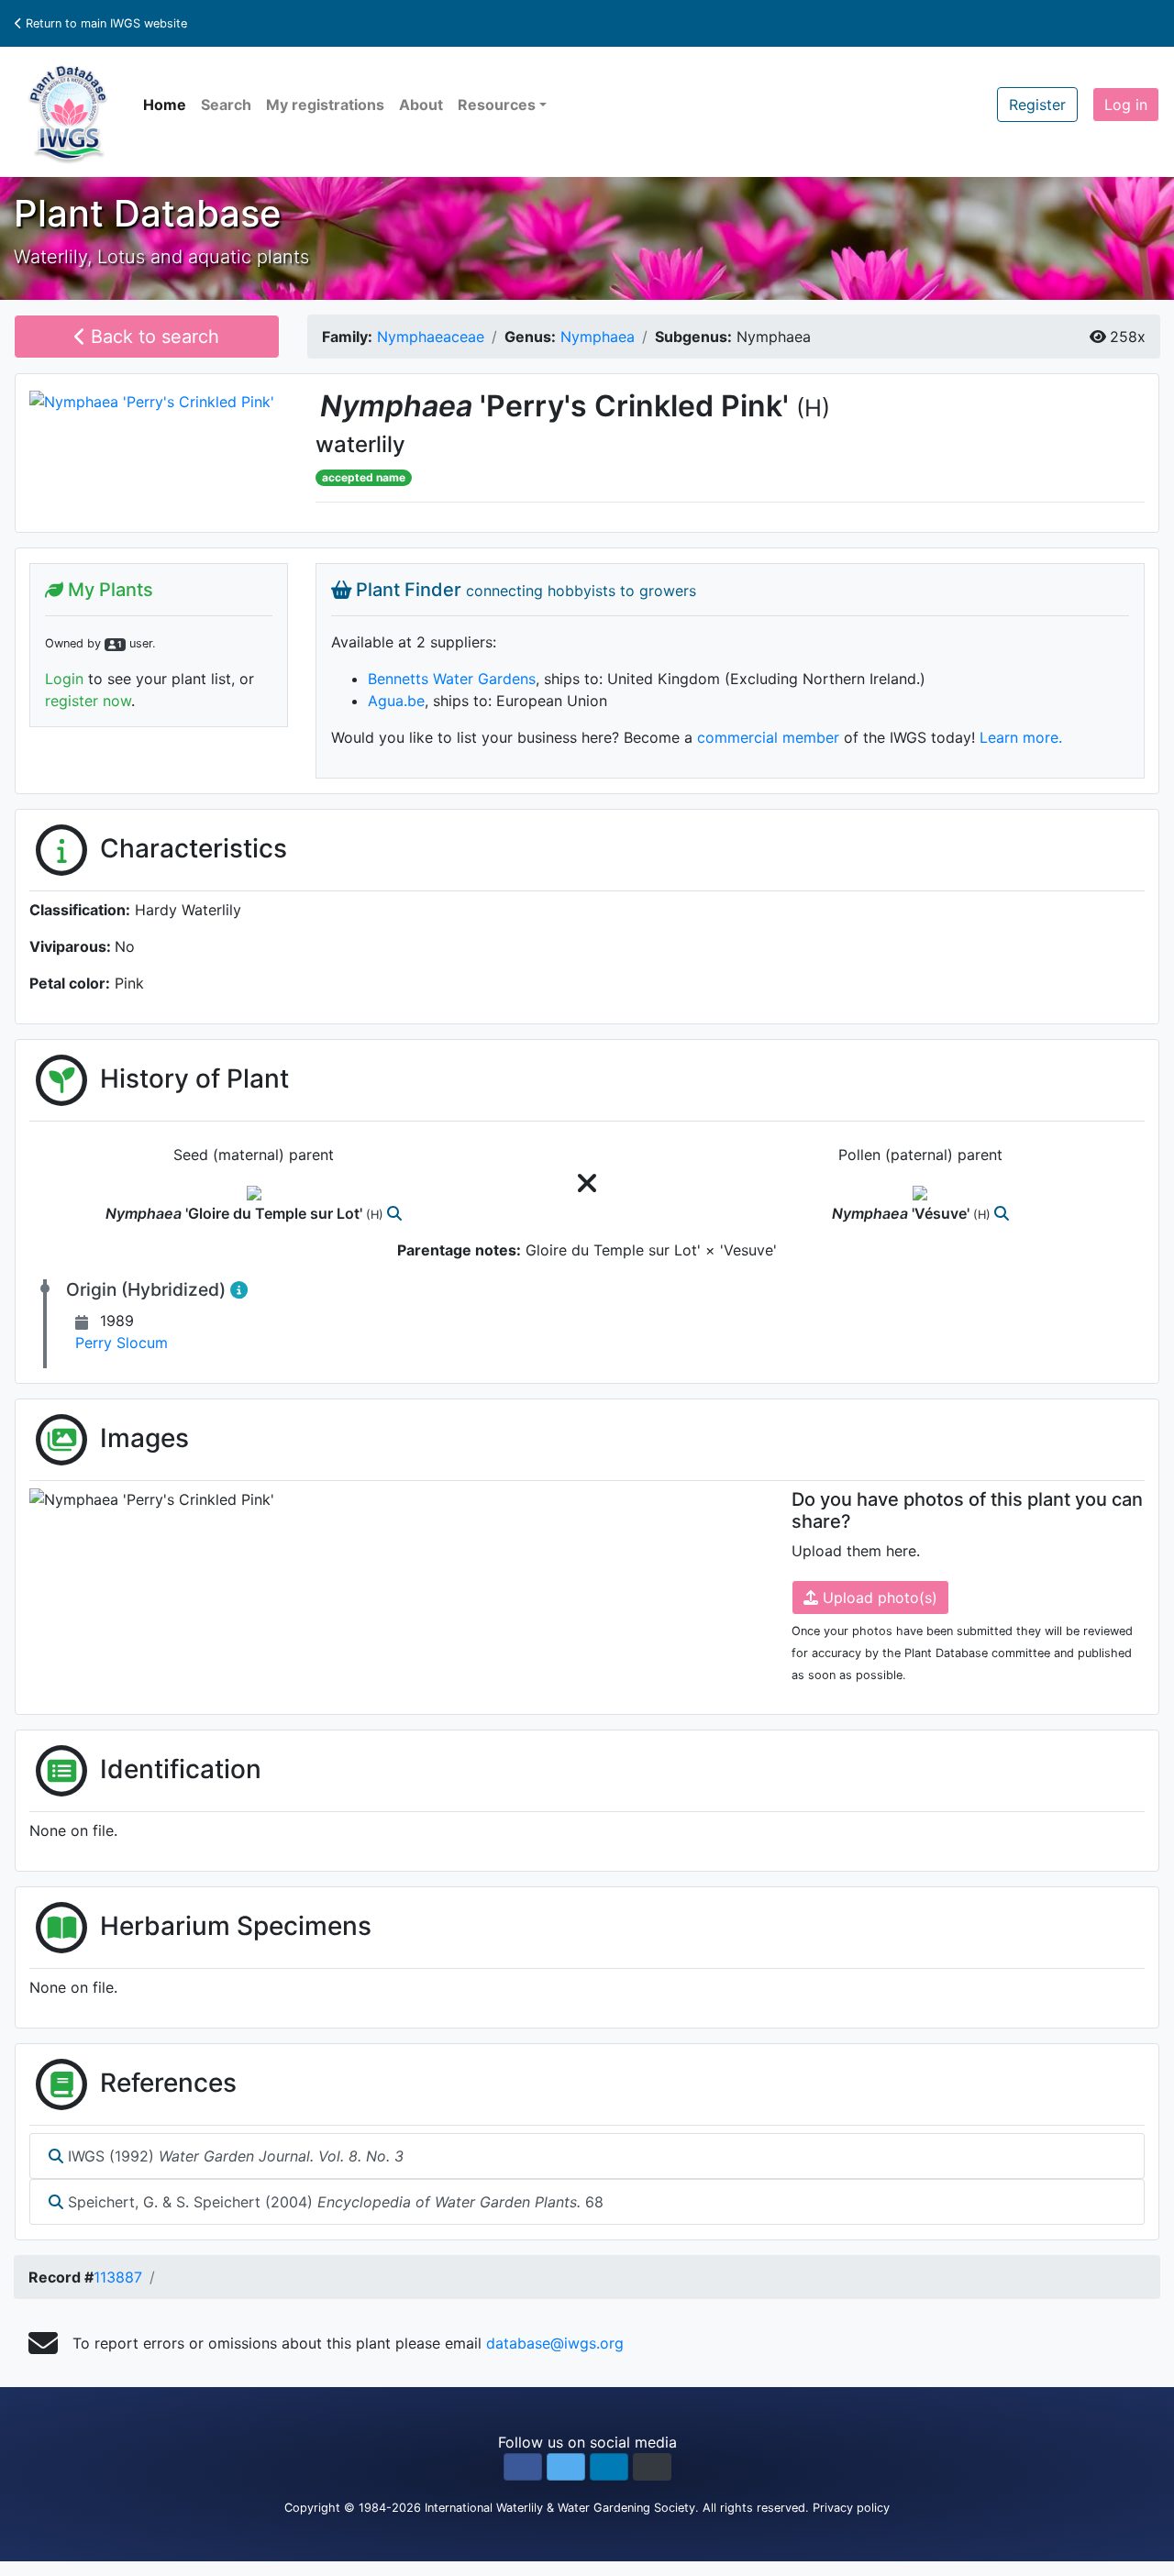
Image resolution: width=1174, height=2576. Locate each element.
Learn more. (1021, 737)
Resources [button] (497, 105)
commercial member (768, 737)
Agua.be (396, 701)
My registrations (325, 105)
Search (226, 105)
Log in (1126, 105)
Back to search (152, 337)
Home (165, 105)
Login (64, 679)
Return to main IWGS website (105, 23)
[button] (523, 2467)
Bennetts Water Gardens (452, 679)
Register (1037, 105)
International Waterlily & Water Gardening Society (560, 2508)
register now (88, 701)
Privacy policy (851, 2508)
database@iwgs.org (555, 2343)
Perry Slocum (122, 1343)
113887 (118, 2277)
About (421, 105)
